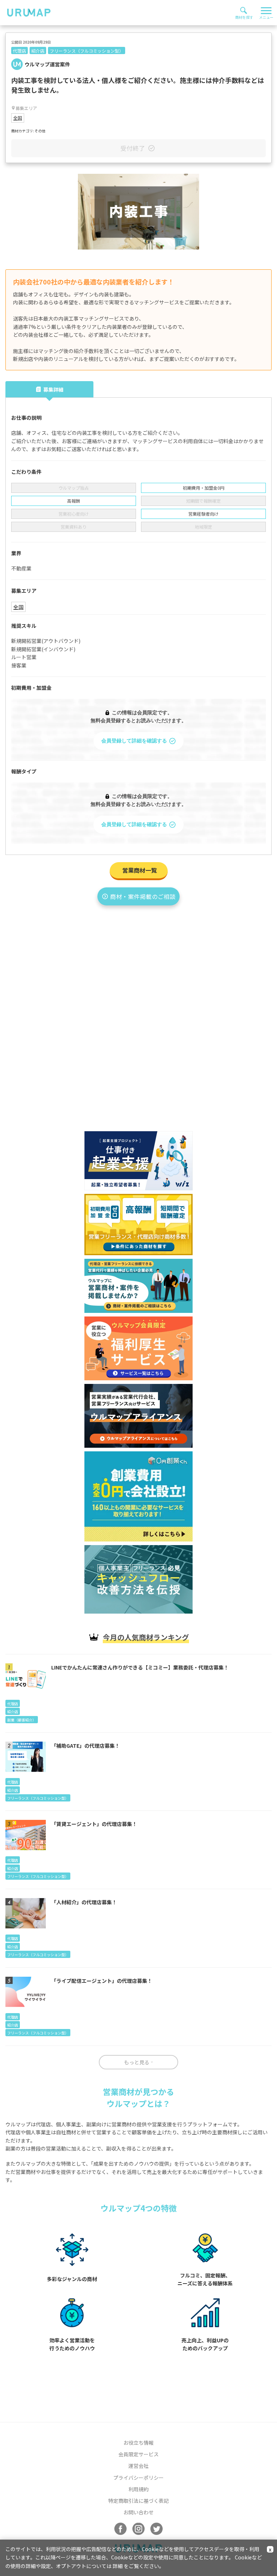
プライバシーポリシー (138, 2478)
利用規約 (138, 2489)
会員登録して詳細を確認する (134, 741)
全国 (18, 118)
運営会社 (138, 2466)
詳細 (118, 2566)
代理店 (19, 51)
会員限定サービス (138, 2454)
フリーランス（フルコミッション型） (87, 51)
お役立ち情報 (138, 2443)
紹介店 (38, 51)
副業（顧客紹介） (22, 1720)
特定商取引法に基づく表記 (138, 2501)
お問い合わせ (138, 2512)
